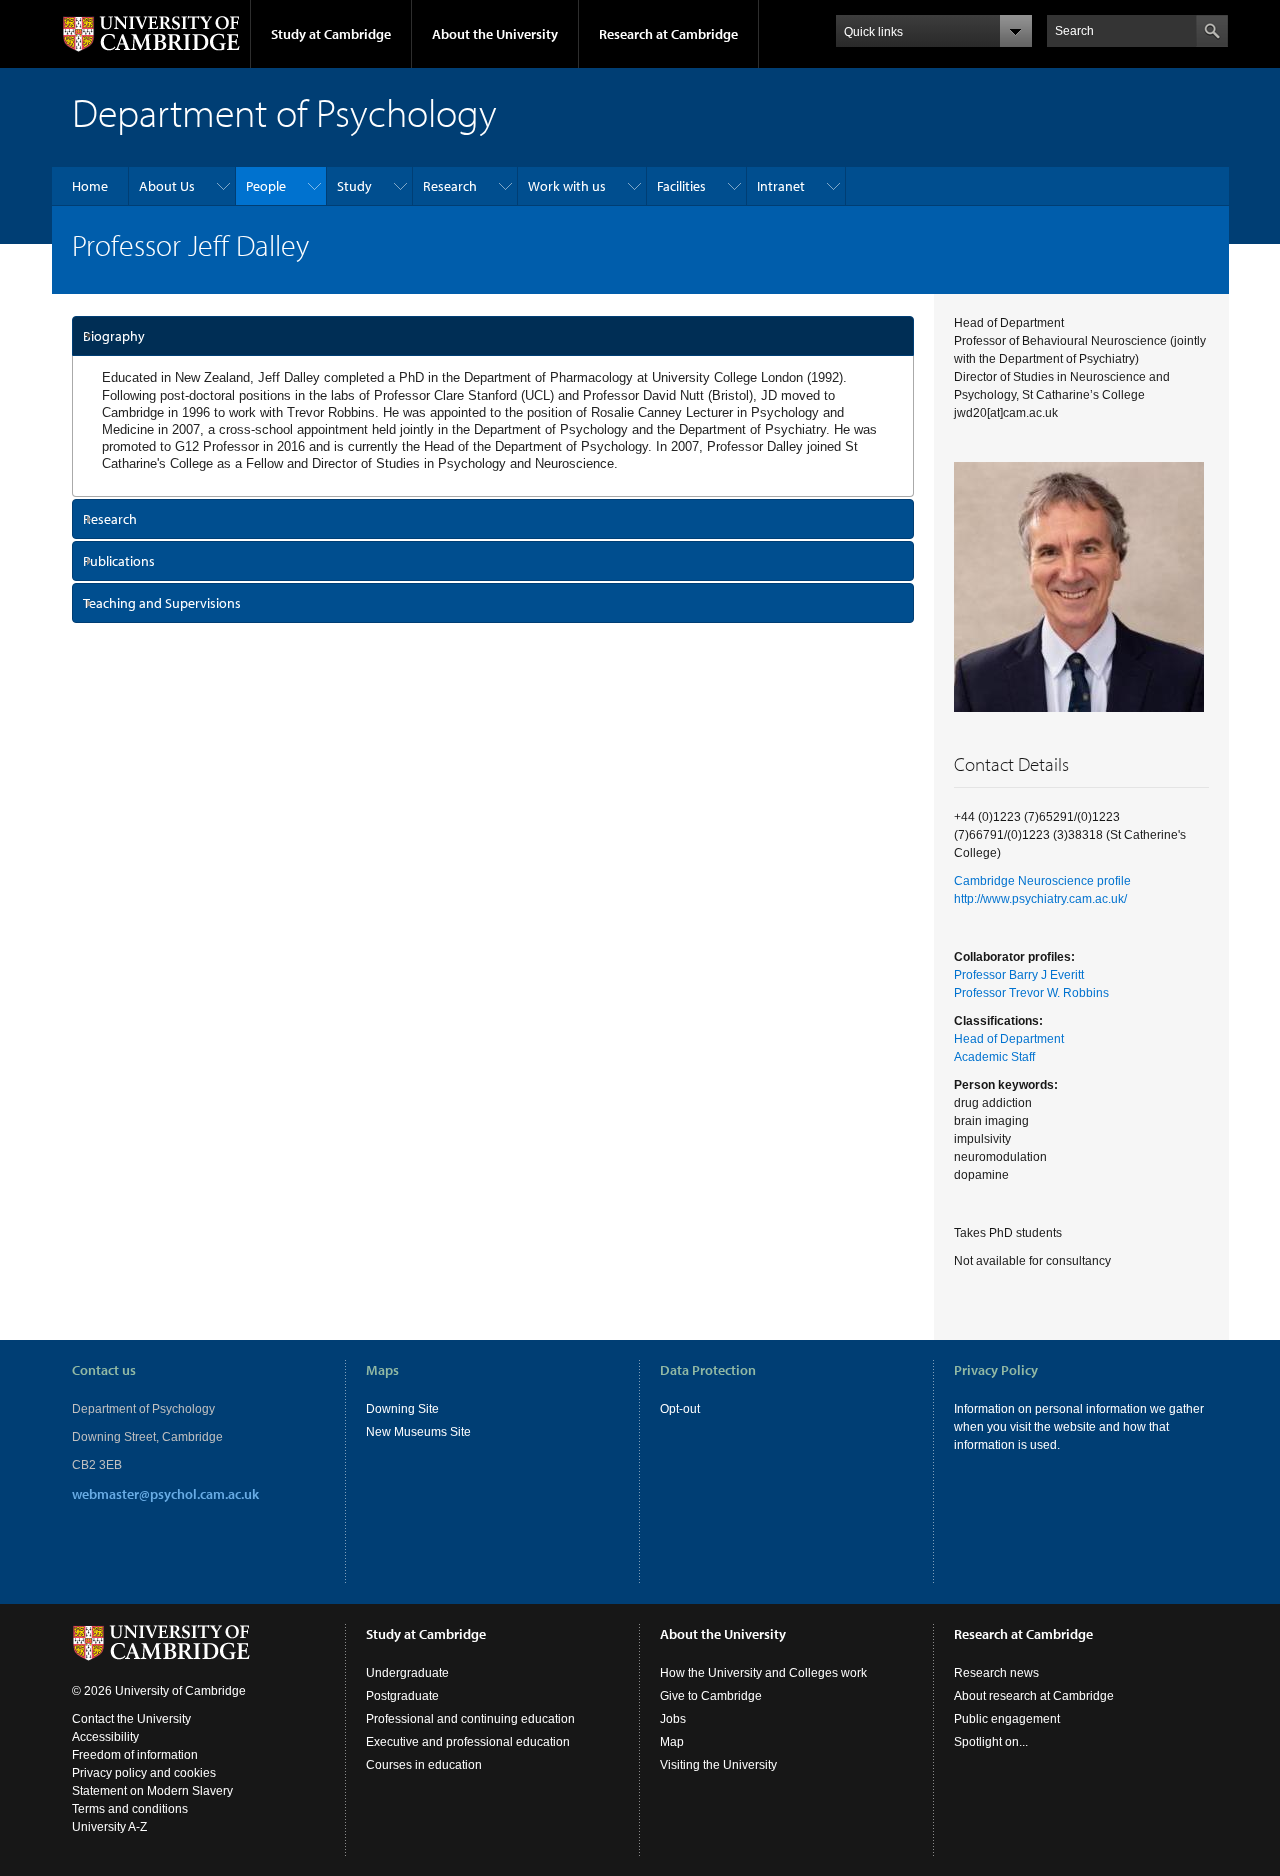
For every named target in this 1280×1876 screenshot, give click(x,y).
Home (90, 186)
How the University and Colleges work (763, 1673)
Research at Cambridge (668, 34)
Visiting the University (718, 1765)
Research (450, 186)
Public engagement (1007, 1719)
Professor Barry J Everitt (1019, 975)
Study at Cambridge (331, 34)
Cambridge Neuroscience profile (1042, 881)
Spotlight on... (991, 1742)
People (266, 186)
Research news (996, 1673)
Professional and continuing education (470, 1719)
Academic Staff (994, 1057)
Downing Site (402, 1409)
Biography (114, 336)
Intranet (781, 186)
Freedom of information (135, 1755)
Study (354, 186)
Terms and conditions (130, 1809)
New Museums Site (418, 1432)
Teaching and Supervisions (162, 603)
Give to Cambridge (711, 1696)
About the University (495, 34)
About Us (167, 186)
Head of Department (1009, 1039)
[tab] (493, 336)
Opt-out (680, 1409)
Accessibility (105, 1737)
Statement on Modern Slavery (152, 1791)
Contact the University (131, 1719)
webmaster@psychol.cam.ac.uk (165, 1494)
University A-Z (109, 1827)
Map (672, 1742)
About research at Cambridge (1034, 1696)
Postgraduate (402, 1696)
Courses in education (424, 1765)
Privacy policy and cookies (144, 1773)
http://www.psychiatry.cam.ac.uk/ (1040, 899)
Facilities (681, 186)
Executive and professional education (468, 1742)
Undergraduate (407, 1673)
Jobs (673, 1719)
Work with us (567, 186)
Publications (119, 561)
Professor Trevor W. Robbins (1031, 993)
